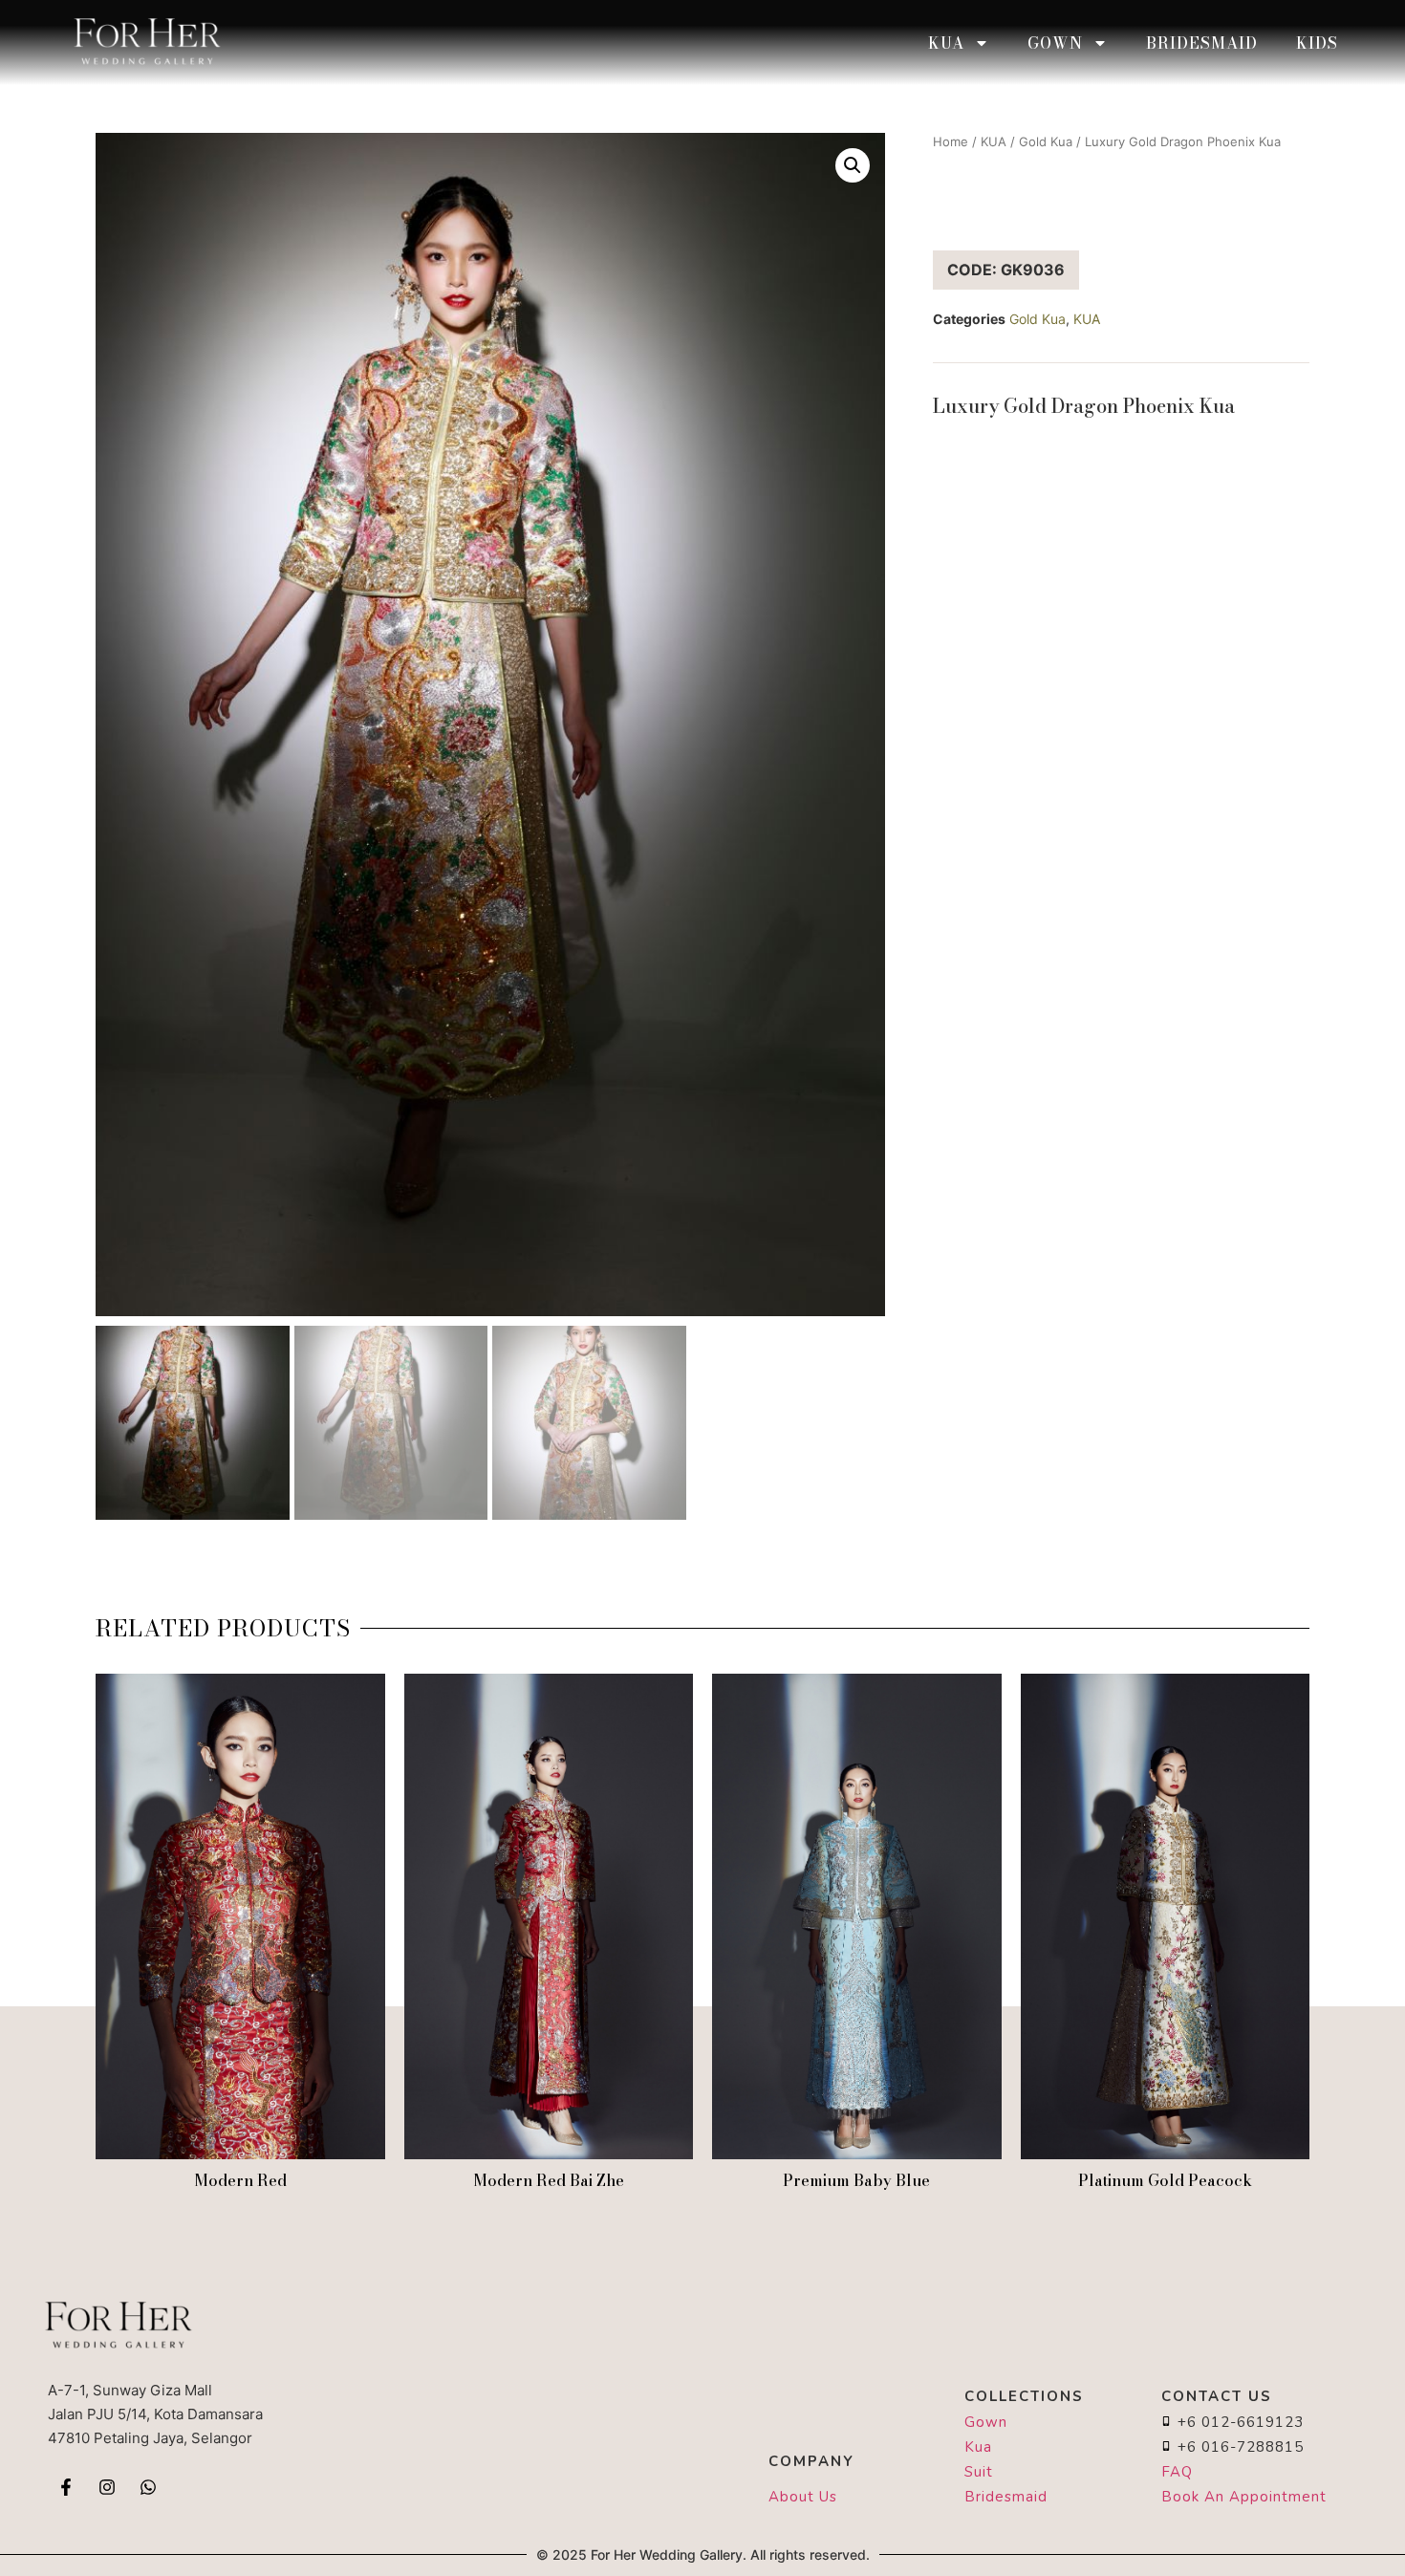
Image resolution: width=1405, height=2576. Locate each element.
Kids (1317, 43)
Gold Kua (1046, 141)
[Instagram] (107, 2487)
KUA (946, 43)
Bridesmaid (1202, 43)
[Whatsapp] (148, 2487)
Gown (1055, 43)
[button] (853, 165)
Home (951, 141)
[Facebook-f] (66, 2487)
